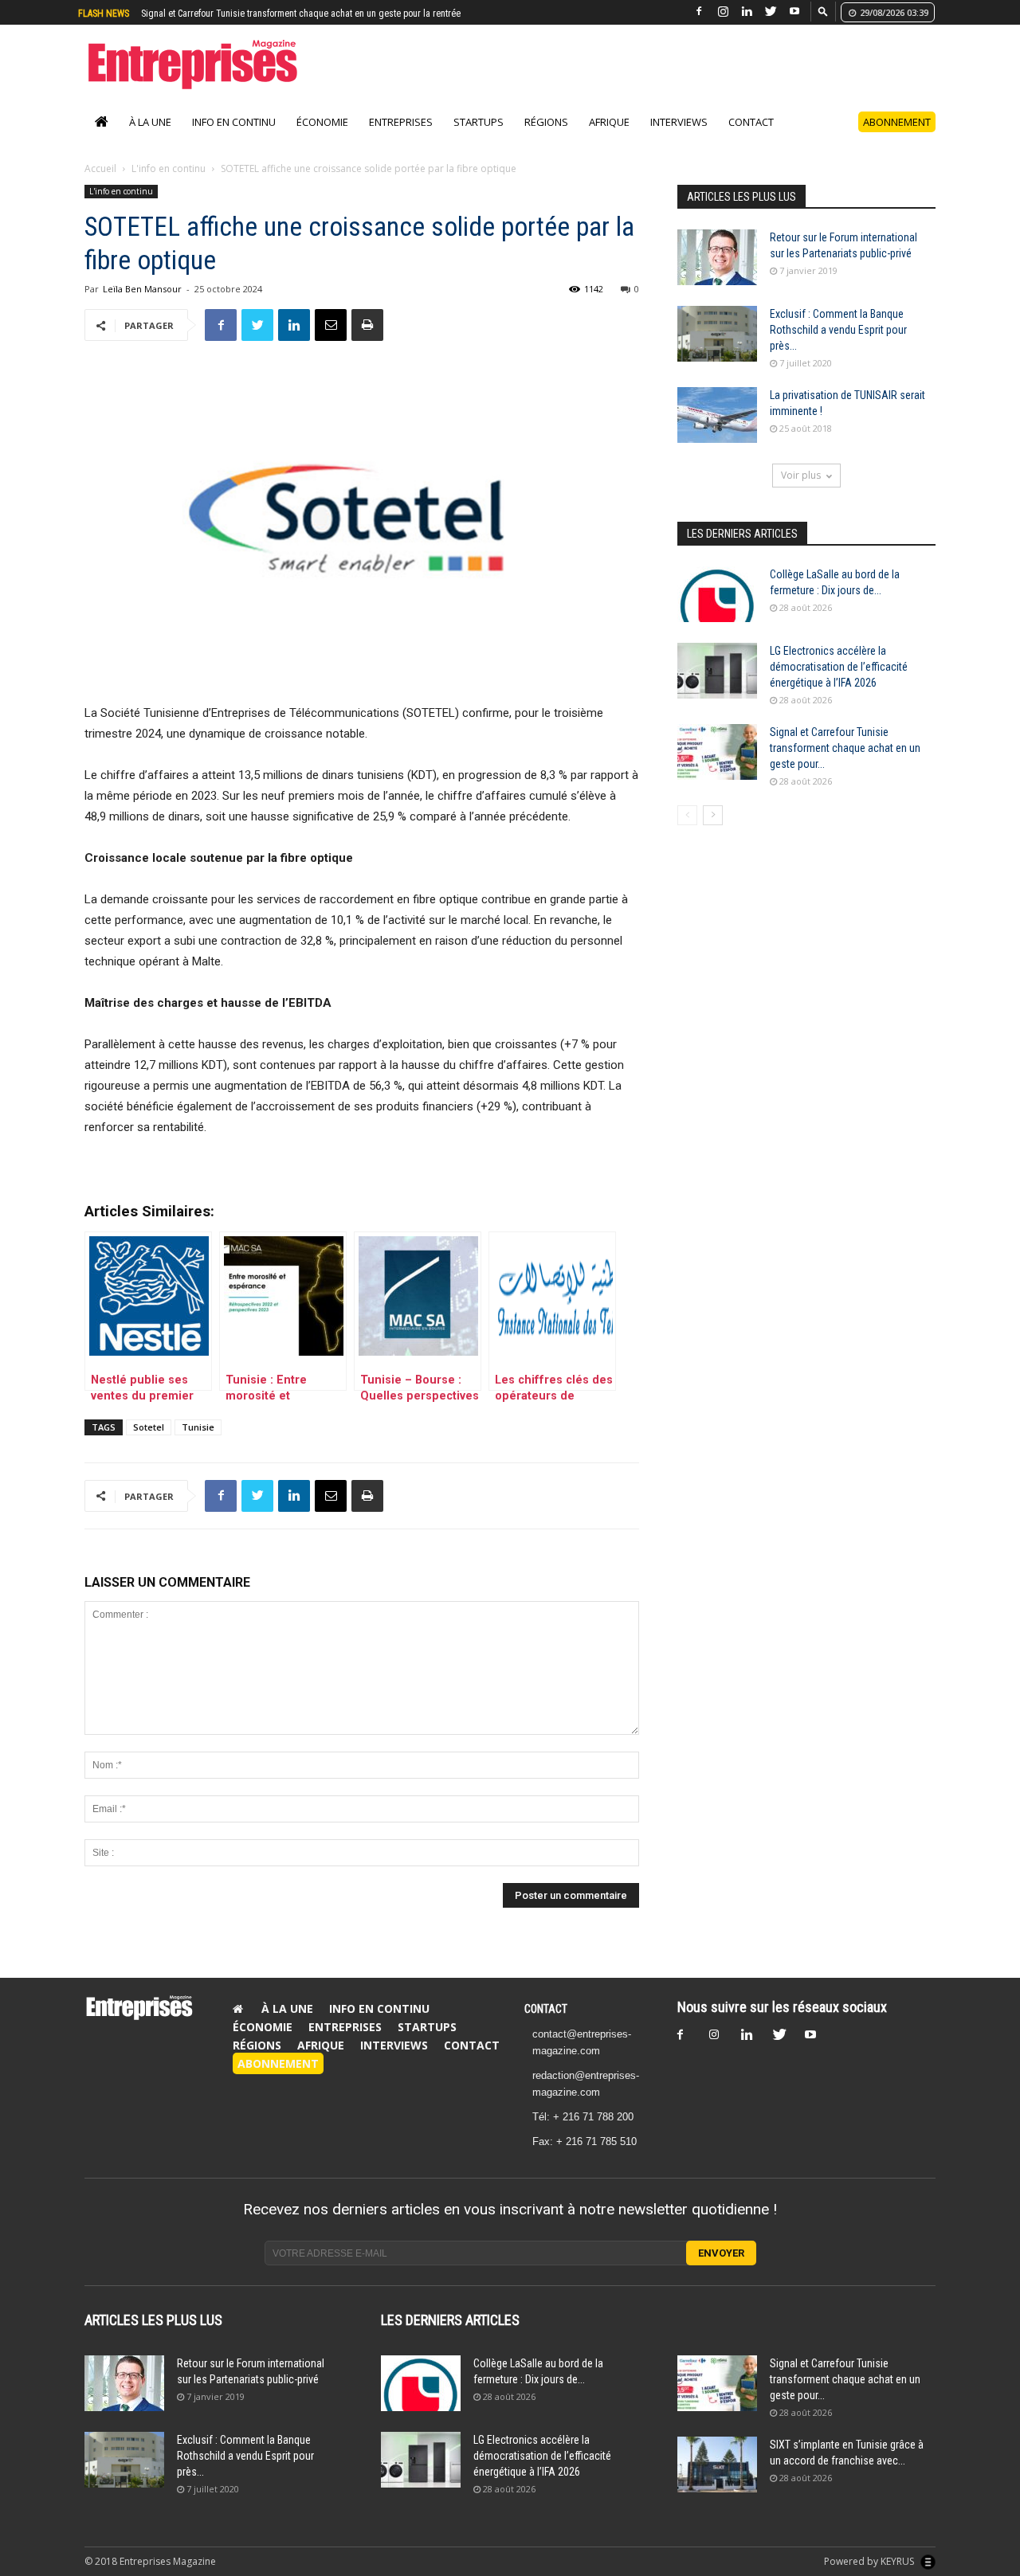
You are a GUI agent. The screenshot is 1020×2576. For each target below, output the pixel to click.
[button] (823, 11)
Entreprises (401, 139)
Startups (479, 139)
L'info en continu (169, 185)
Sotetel (149, 1444)
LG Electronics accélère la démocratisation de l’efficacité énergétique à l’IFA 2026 (839, 683)
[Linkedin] (747, 12)
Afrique (609, 139)
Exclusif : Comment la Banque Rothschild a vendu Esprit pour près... (838, 346)
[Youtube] (794, 12)
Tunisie (198, 1444)
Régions (546, 139)
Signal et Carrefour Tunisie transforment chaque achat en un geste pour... (845, 765)
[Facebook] (699, 12)
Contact (751, 139)
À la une (150, 139)
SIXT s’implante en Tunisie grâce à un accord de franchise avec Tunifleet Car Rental (305, 14)
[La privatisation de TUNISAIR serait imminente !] (717, 432)
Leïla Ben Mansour (142, 305)
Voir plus (801, 492)
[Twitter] (771, 12)
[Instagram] (723, 12)
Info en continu (234, 139)
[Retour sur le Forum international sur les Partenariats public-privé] (717, 274)
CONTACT (546, 2026)
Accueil (100, 185)
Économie (322, 139)
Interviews (679, 139)
